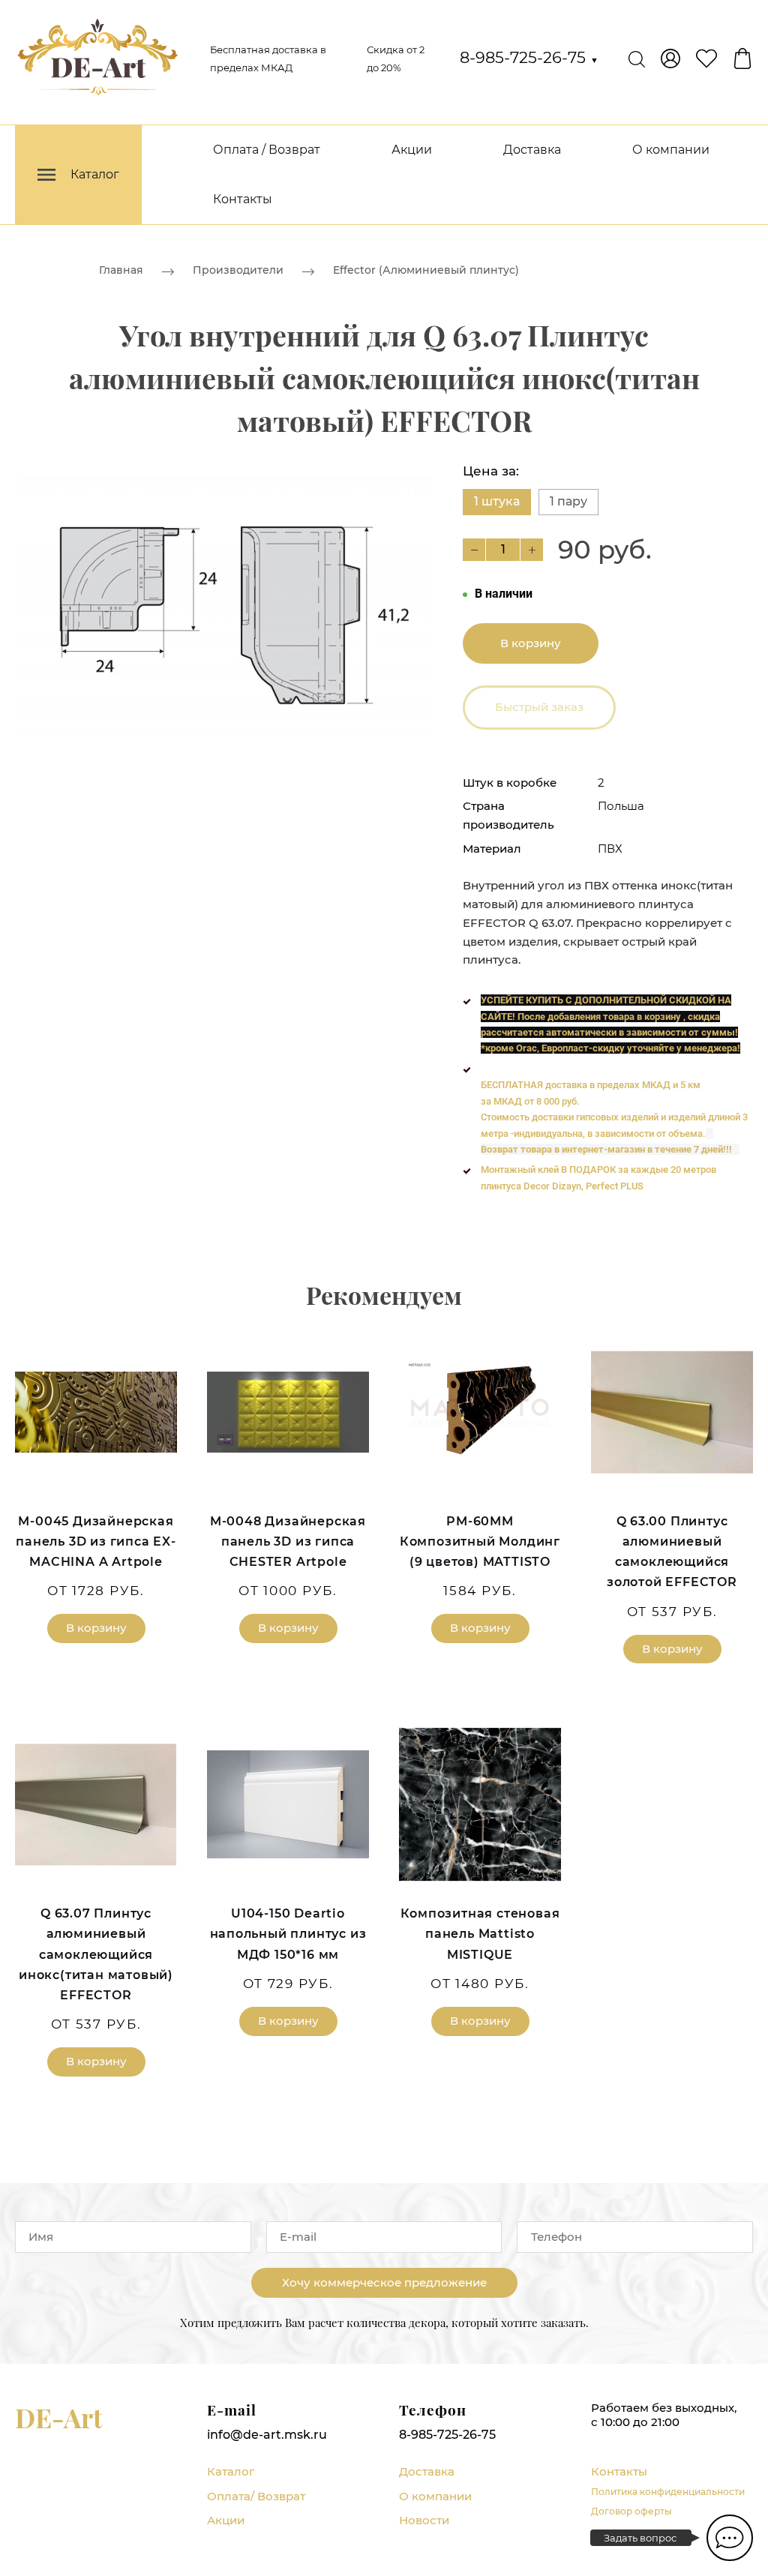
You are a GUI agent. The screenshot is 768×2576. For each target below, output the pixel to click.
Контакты (243, 199)
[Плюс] (532, 550)
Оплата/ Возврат (256, 2496)
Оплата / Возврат (267, 150)
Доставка (532, 150)
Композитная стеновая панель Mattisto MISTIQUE (480, 1934)
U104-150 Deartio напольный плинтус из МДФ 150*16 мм (288, 1934)
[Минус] (474, 550)
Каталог (231, 2471)
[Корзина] (742, 58)
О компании (671, 150)
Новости (424, 2520)
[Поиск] (637, 58)
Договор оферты (631, 2511)
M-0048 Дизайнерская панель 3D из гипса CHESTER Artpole (288, 1541)
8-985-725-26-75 (529, 57)
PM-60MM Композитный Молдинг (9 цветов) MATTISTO (480, 1541)
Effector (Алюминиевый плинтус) (426, 270)
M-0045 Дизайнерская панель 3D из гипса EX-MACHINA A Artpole (96, 1541)
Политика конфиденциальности (668, 2492)
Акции (412, 150)
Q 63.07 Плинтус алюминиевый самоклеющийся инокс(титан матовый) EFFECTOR (96, 1954)
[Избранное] (706, 58)
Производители (238, 270)
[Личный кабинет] (670, 58)
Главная (121, 270)
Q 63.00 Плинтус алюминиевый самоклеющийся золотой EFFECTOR (672, 1552)
